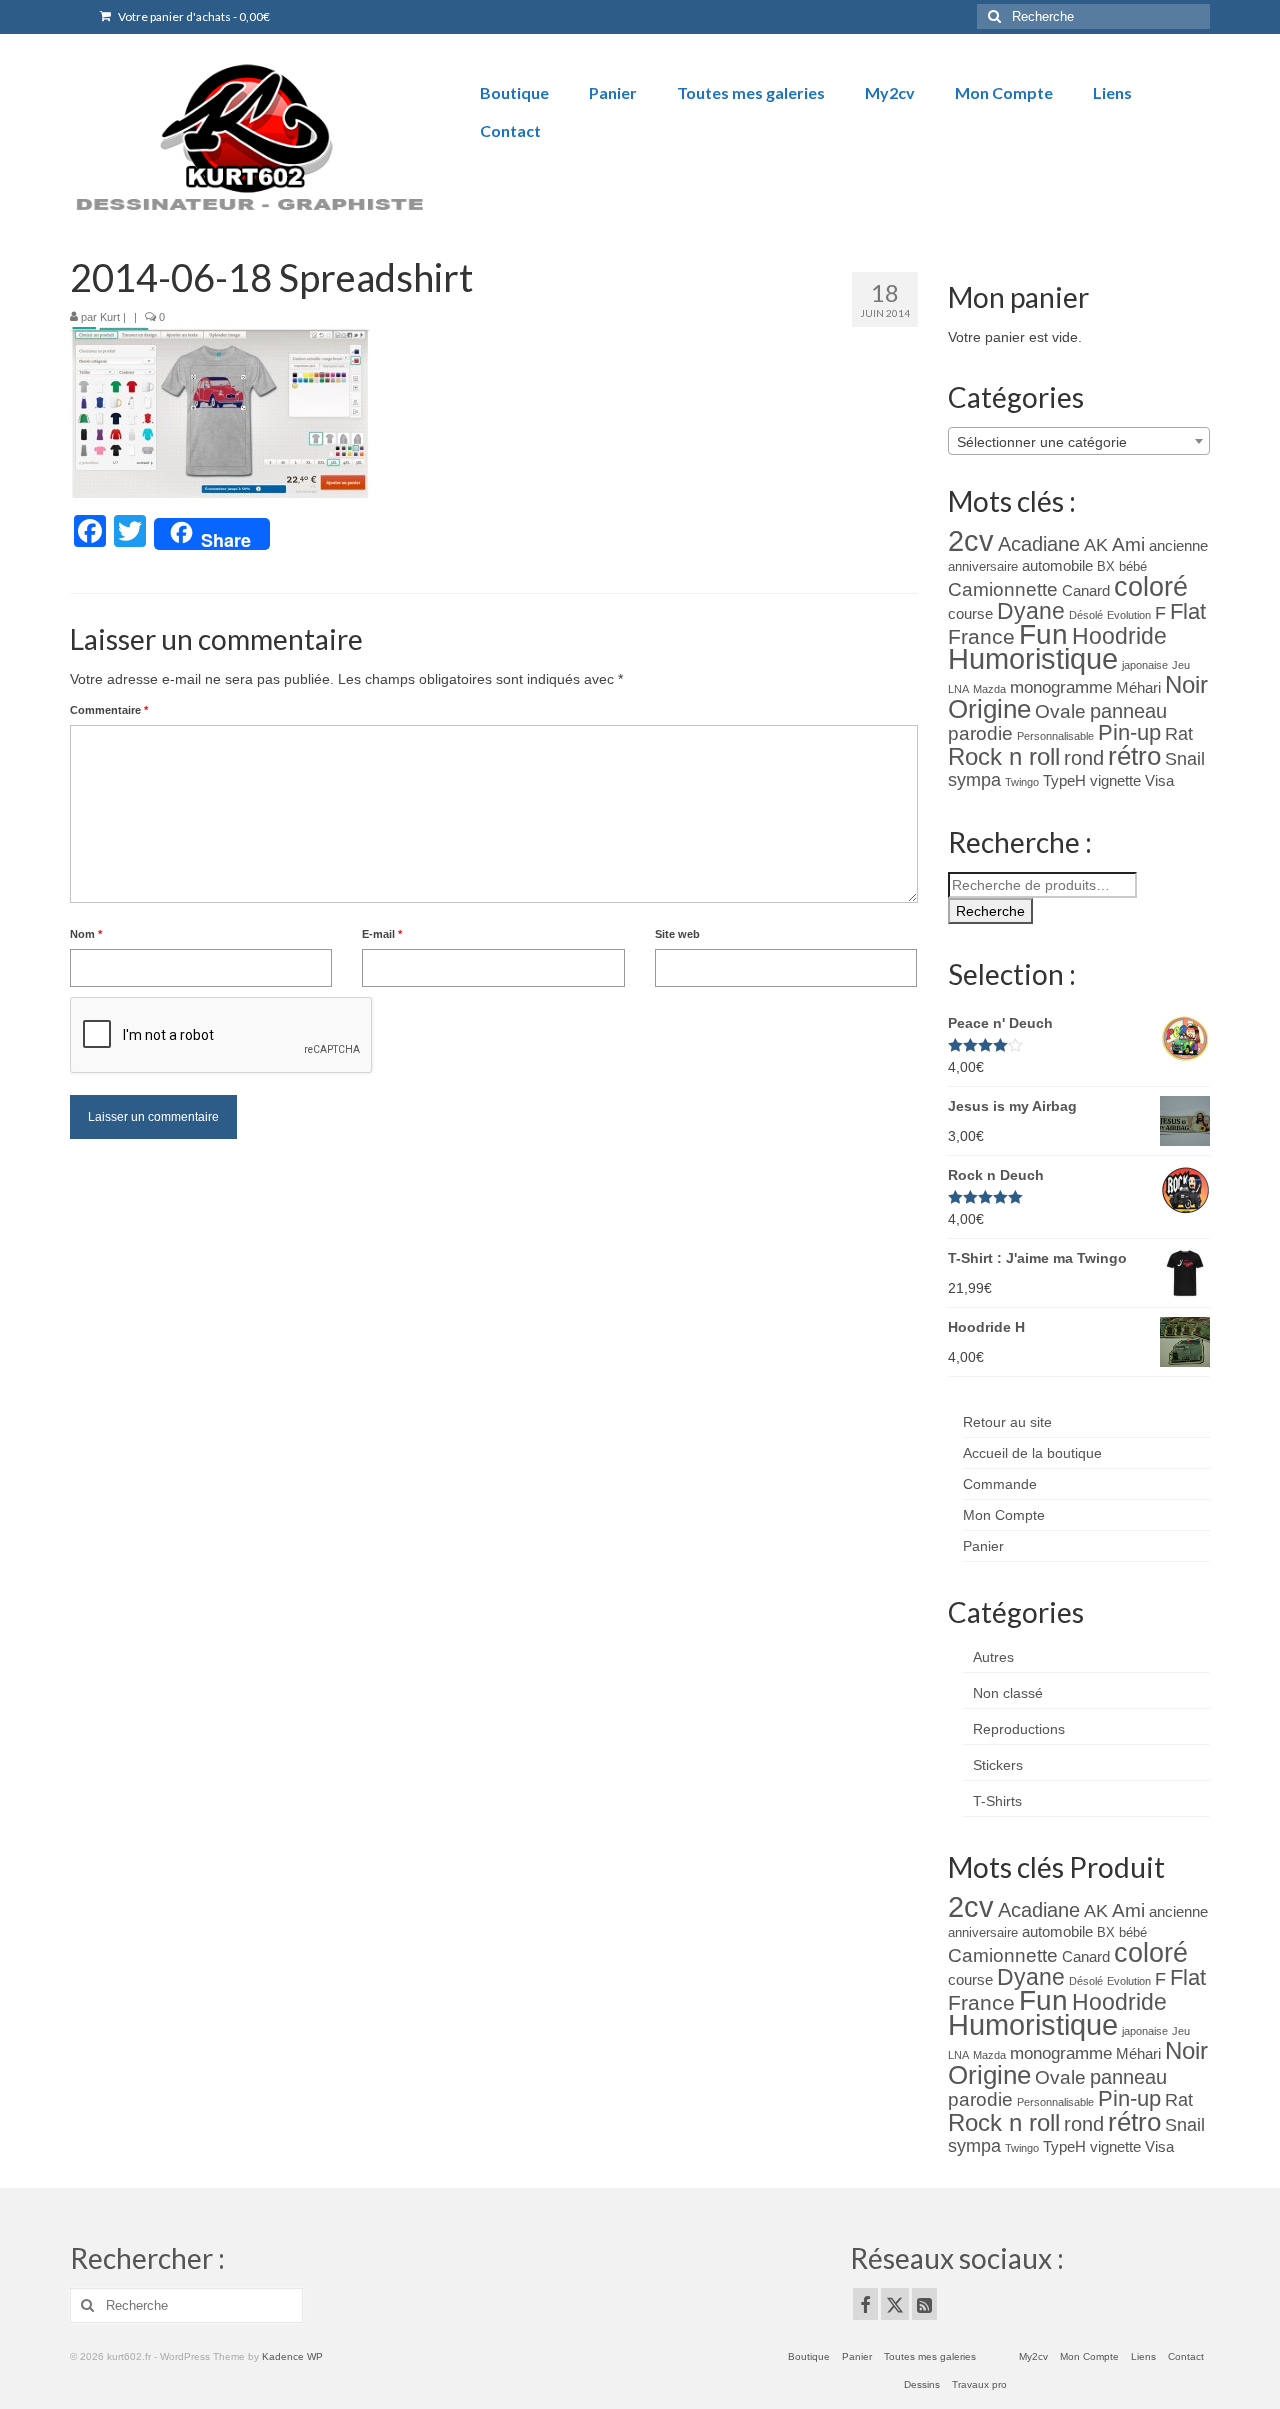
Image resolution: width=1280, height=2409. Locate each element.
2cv (971, 540)
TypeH (1064, 781)
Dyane (1031, 611)
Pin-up (1129, 732)
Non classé (1008, 1693)
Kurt (110, 317)
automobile (1057, 566)
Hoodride (1119, 636)
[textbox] (1079, 442)
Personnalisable (1055, 736)
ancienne (1178, 546)
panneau (1128, 711)
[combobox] (1079, 441)
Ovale (1060, 711)
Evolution (1129, 615)
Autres (993, 1657)
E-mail (382, 934)
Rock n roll (1004, 756)
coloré (1151, 587)
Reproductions (1019, 1729)
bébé (1133, 566)
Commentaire (109, 710)
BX (1106, 566)
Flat (1188, 611)
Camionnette (1003, 589)
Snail (1185, 759)
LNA (958, 689)
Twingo (1022, 782)
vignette (1115, 781)
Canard (1086, 591)
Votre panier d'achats (193, 16)
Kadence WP (292, 2356)
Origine (989, 709)
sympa (974, 780)
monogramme (1061, 687)
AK (1096, 545)
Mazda (989, 689)
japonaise (1145, 665)
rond (1084, 758)
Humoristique (1033, 659)
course (970, 614)
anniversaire (983, 566)
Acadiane (1039, 544)
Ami (1128, 544)
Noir (1186, 684)
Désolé (1086, 615)
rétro (1134, 756)
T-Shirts (997, 1801)
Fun (1043, 634)
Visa (1159, 781)
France (981, 636)
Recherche (990, 911)
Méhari (1138, 688)
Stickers (998, 1765)
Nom (86, 934)
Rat (1179, 734)
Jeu (1181, 665)
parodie (980, 733)
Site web (677, 934)
